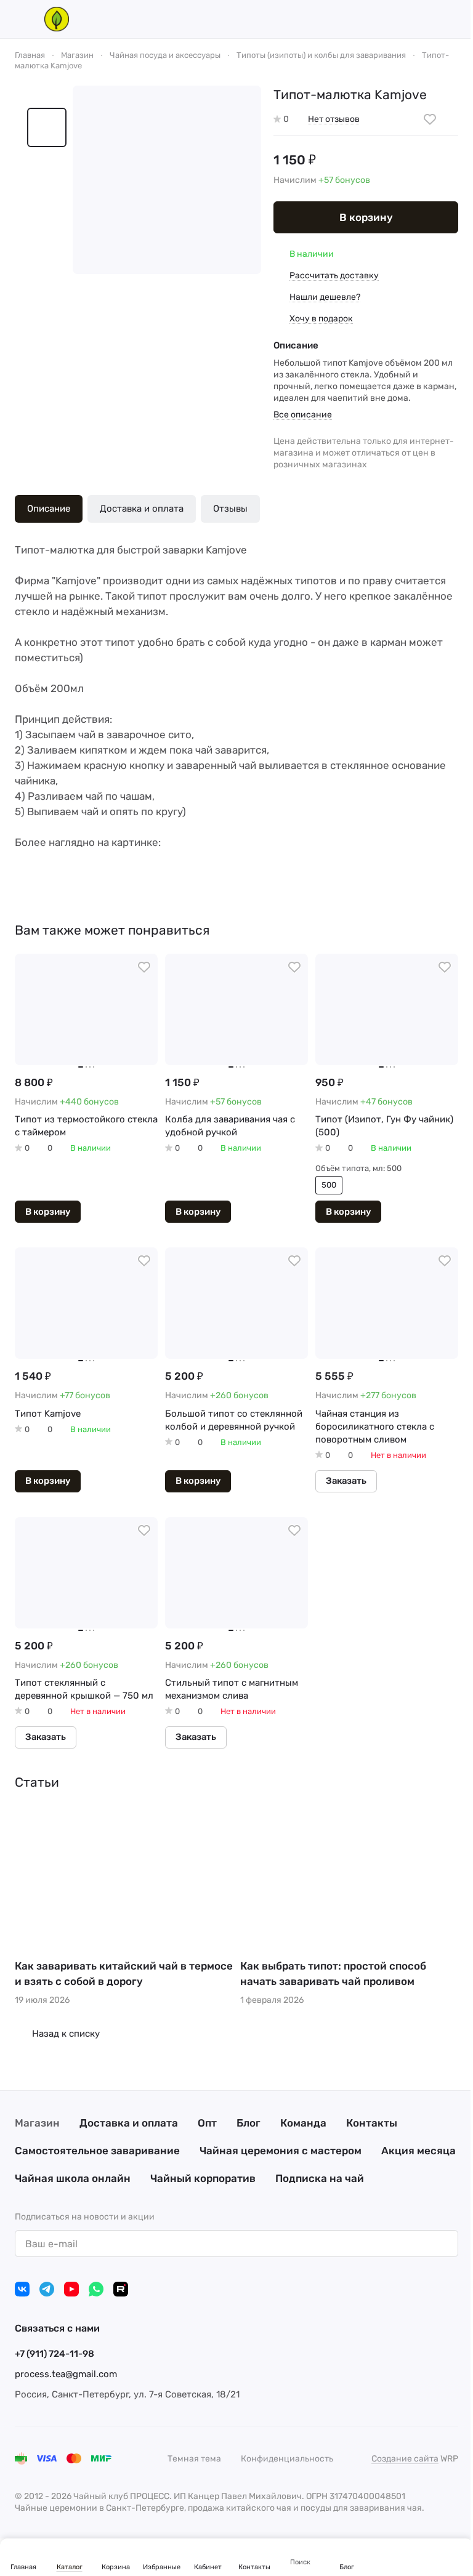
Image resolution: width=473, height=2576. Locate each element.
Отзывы (230, 509)
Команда (303, 2123)
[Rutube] (121, 2289)
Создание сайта (405, 2459)
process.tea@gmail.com (66, 2374)
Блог (249, 2123)
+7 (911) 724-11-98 (55, 2354)
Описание (49, 509)
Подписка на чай (320, 2178)
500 (329, 1185)
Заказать (346, 1481)
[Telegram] (47, 2289)
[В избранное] (430, 119)
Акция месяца (418, 2151)
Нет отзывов (334, 119)
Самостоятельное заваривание (97, 2151)
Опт (207, 2123)
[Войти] (388, 19)
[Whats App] (96, 2289)
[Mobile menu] (20, 19)
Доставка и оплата (142, 509)
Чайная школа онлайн (73, 2178)
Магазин (37, 2123)
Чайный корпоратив (203, 2178)
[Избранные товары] (420, 19)
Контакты (372, 2123)
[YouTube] (71, 2289)
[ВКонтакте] (22, 2289)
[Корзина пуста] (452, 19)
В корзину (366, 217)
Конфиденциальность (287, 2459)
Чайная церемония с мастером (281, 2151)
